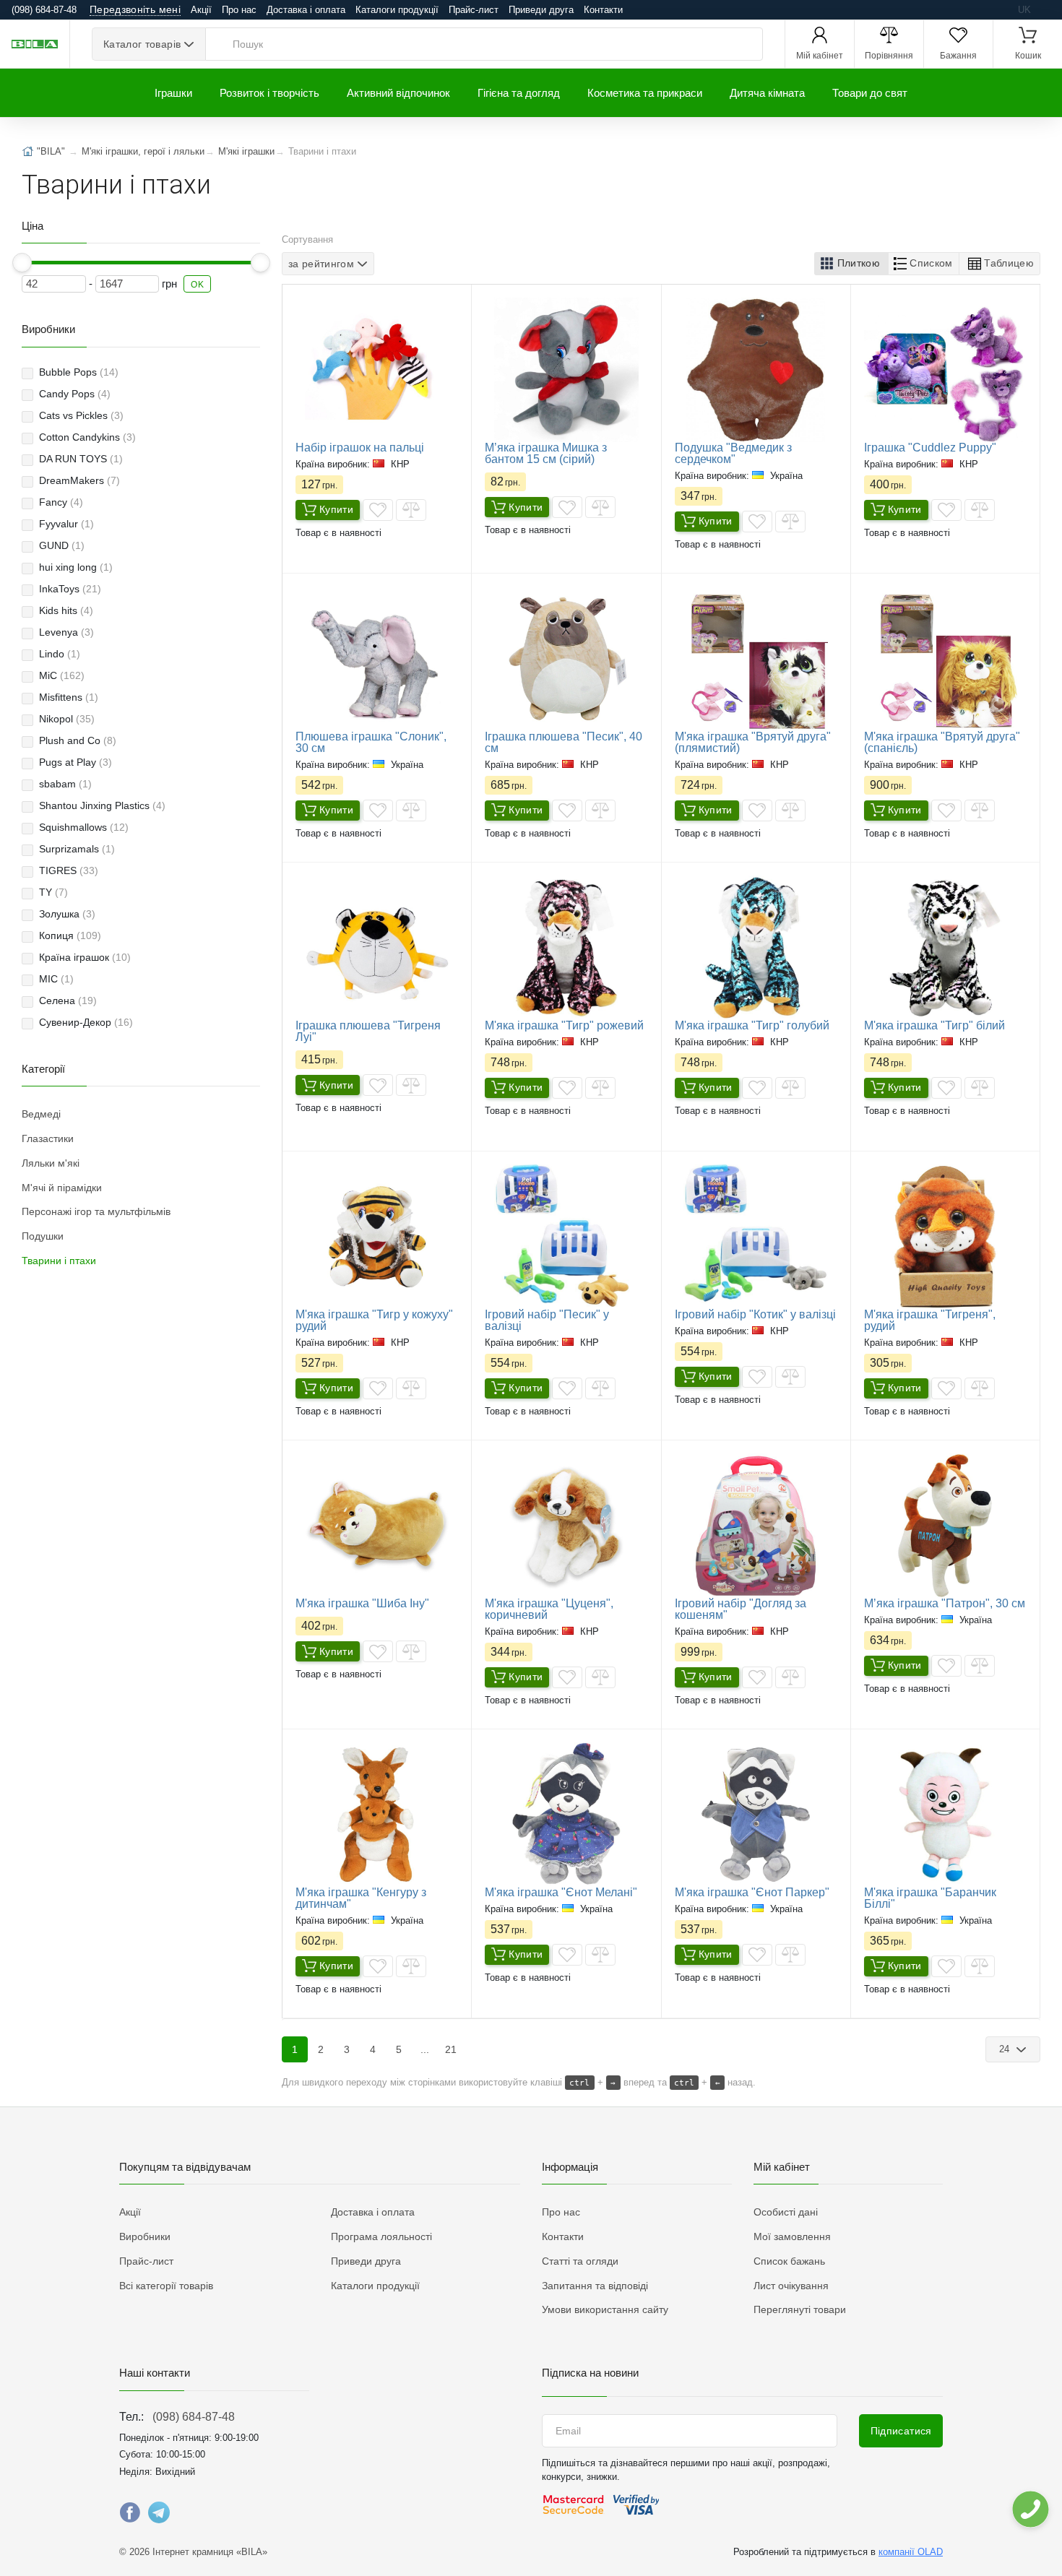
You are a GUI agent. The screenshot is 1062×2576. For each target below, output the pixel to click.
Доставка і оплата (306, 10)
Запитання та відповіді (595, 2286)
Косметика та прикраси (645, 93)
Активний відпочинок (398, 93)
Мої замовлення (792, 2236)
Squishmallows (84, 827)
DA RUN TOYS (81, 459)
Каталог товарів (142, 44)
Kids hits (66, 610)
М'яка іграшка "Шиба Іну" (362, 1603)
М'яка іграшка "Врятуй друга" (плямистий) (753, 742)
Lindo (60, 654)
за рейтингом (321, 264)
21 (451, 2049)
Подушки (43, 1236)
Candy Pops (75, 394)
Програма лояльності (381, 2236)
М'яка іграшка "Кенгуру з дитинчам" (361, 1898)
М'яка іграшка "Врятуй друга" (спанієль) (942, 742)
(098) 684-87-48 (194, 2417)
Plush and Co (78, 740)
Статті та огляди (580, 2261)
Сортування (307, 239)
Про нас (239, 10)
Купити (336, 509)
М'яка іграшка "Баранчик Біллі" (930, 1898)
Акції (201, 10)
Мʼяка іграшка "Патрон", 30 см (945, 1603)
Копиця (70, 935)
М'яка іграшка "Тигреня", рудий (930, 1320)
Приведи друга (541, 10)
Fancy (61, 502)
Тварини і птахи (59, 1261)
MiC (62, 675)
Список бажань (789, 2261)
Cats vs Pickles (81, 415)
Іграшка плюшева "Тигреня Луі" (368, 1031)
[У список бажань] (378, 510)
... (425, 2049)
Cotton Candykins (87, 437)
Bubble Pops (79, 372)
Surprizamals (77, 849)
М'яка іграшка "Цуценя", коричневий (549, 1609)
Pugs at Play (75, 762)
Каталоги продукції (397, 10)
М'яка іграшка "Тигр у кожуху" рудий (374, 1320)
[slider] (22, 263)
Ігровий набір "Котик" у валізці (755, 1314)
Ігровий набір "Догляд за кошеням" (741, 1609)
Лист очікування (791, 2286)
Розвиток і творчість (269, 93)
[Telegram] (159, 2516)
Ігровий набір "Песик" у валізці (547, 1320)
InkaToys (70, 589)
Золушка (67, 914)
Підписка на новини (590, 2373)
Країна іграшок (85, 957)
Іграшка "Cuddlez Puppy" (930, 448)
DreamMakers (79, 480)
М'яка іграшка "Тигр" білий (934, 1025)
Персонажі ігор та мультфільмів (96, 1211)
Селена (68, 1000)
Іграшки (173, 93)
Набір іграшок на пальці (360, 448)
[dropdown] (1030, 2509)
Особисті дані (786, 2212)
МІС (56, 979)
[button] (851, 264)
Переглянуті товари (800, 2309)
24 (1006, 2049)
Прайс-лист (474, 10)
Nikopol (67, 719)
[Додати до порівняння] (411, 510)
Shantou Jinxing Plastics (102, 805)
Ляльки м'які (51, 1163)
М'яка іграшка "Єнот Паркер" (752, 1892)
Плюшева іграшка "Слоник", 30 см (371, 742)
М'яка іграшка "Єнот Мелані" (561, 1892)
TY (53, 892)
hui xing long (76, 567)
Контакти (603, 10)
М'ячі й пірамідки (62, 1188)
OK (197, 285)
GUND (62, 545)
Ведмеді (41, 1114)
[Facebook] (130, 2516)
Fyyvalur (66, 524)
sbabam (65, 784)
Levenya (66, 632)
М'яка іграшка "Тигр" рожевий (564, 1025)
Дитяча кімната (767, 93)
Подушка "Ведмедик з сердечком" (733, 453)
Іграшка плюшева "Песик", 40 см (564, 742)
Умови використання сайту (605, 2309)
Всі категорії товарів (166, 2286)
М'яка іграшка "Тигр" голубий (752, 1025)
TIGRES (69, 870)
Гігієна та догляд (519, 93)
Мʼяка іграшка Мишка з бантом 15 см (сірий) (546, 453)
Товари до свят (870, 93)
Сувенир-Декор (86, 1022)
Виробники (145, 2236)
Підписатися (901, 2431)
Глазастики (48, 1138)
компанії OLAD (911, 2552)
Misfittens (69, 697)
